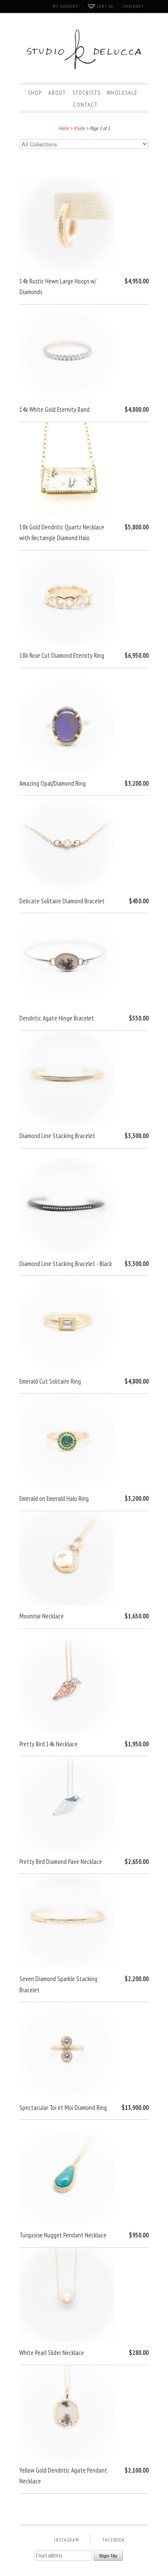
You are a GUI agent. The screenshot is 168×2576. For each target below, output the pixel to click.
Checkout (134, 6)
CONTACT (86, 105)
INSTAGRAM (67, 2540)
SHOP (35, 93)
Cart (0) (105, 6)
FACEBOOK (114, 2540)
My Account (65, 6)
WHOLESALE (122, 93)
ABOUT (57, 93)
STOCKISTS (86, 93)
